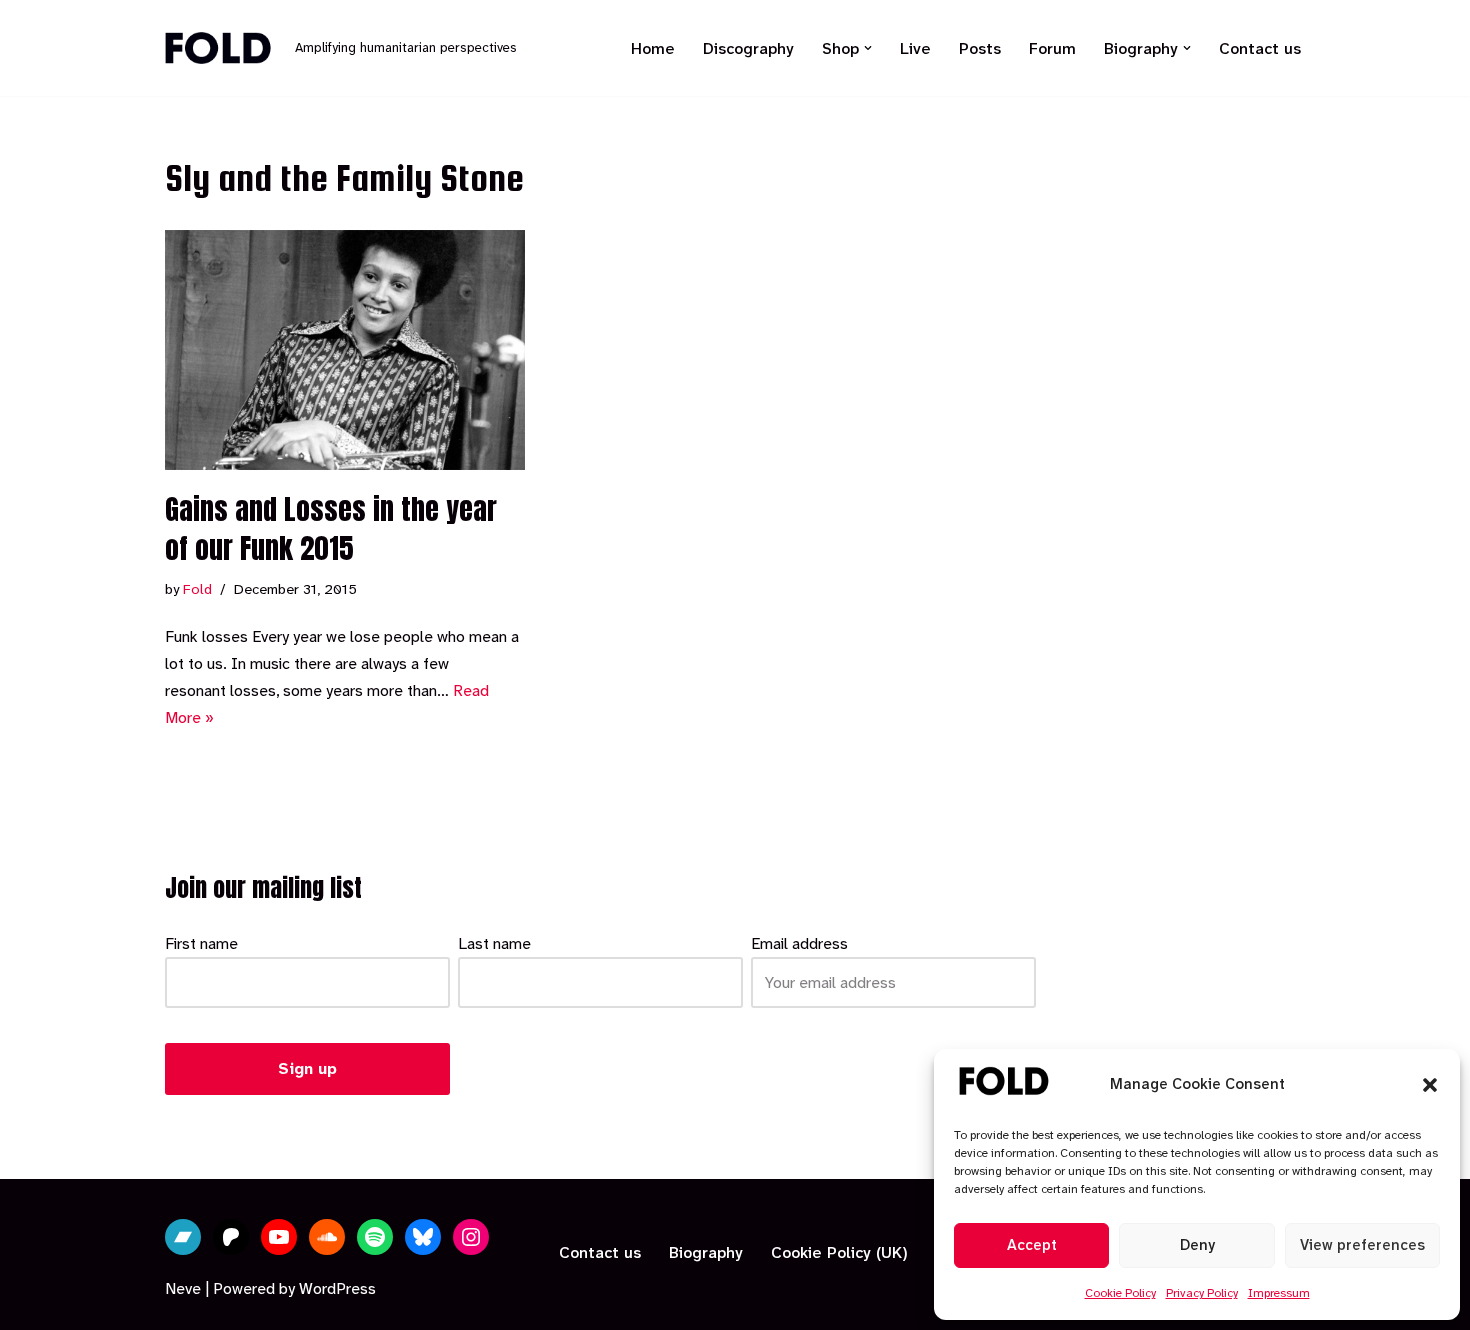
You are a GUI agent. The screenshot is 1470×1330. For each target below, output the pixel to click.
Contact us (1260, 48)
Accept (1032, 1245)
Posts (980, 48)
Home (653, 48)
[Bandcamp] (183, 1237)
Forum (1052, 48)
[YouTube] (279, 1237)
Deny (1197, 1245)
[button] (1430, 1085)
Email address (799, 943)
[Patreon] (231, 1237)
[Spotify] (375, 1237)
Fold (197, 589)
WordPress (337, 1288)
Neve (183, 1288)
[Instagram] (471, 1237)
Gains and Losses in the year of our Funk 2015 (331, 528)
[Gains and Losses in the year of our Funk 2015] (345, 350)
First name (201, 943)
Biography (706, 1252)
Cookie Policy (1120, 1293)
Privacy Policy (1202, 1293)
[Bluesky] (423, 1237)
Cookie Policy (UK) (839, 1252)
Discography (748, 48)
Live (915, 48)
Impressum (1279, 1293)
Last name (494, 943)
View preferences (1362, 1245)
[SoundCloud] (327, 1237)
